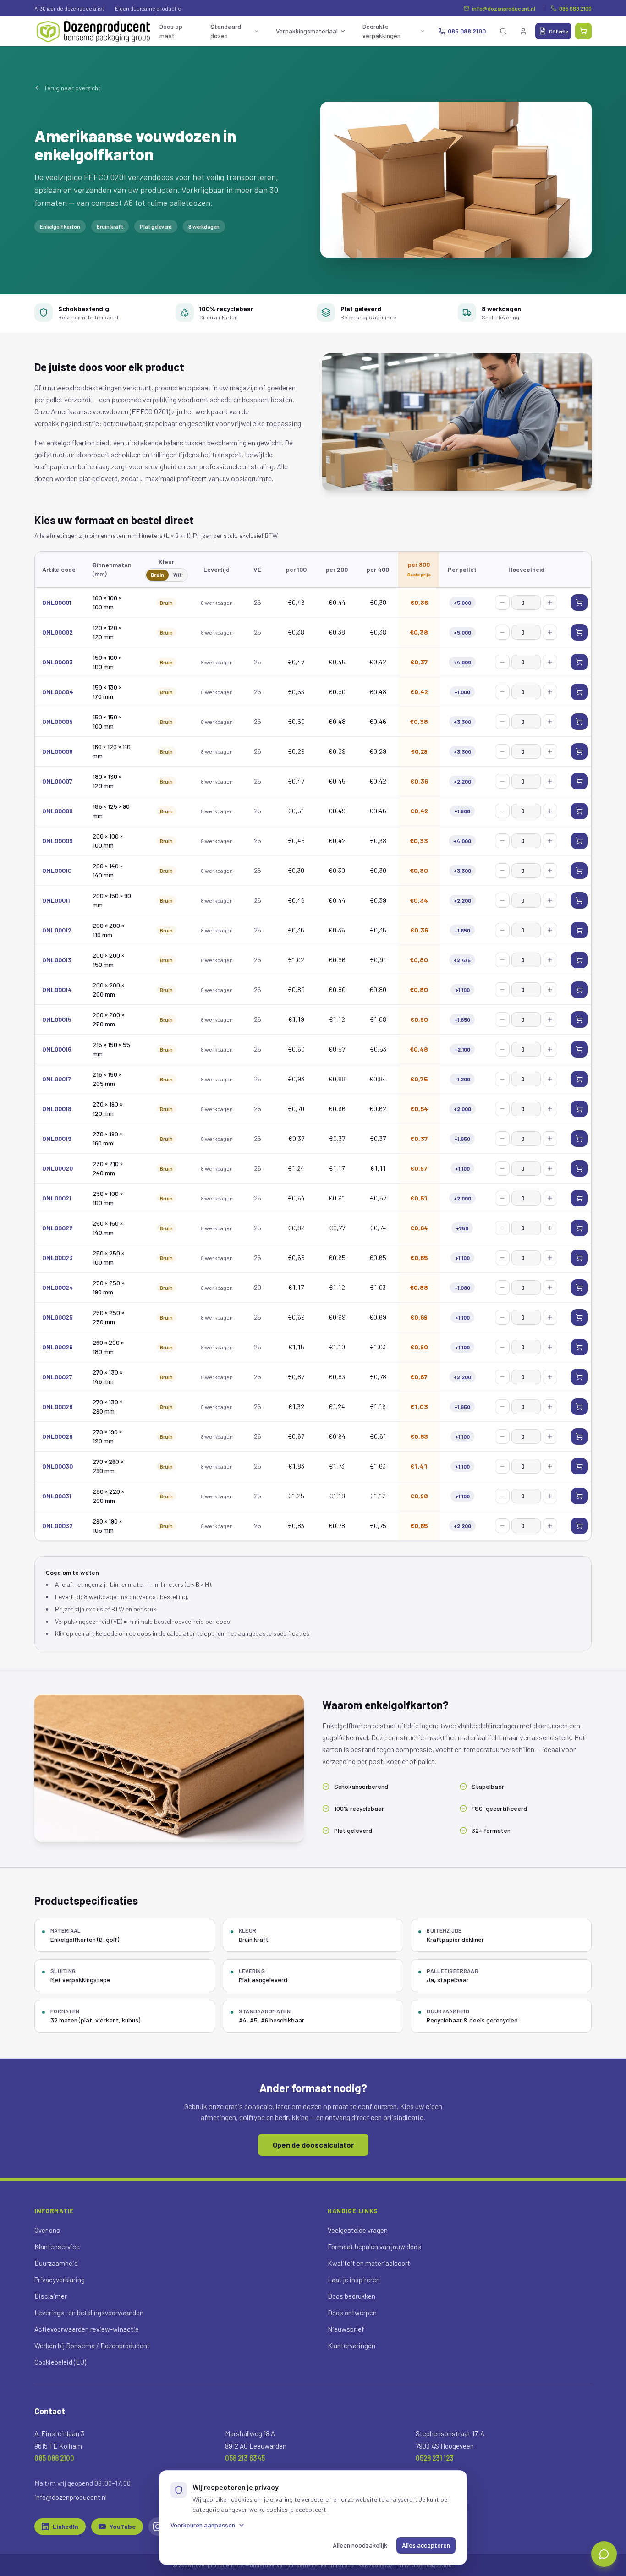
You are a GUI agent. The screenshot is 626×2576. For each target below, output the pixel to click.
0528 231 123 (435, 2458)
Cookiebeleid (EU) (60, 2362)
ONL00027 (57, 1377)
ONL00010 (57, 870)
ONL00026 (58, 1347)
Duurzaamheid (56, 2263)
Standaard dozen (226, 31)
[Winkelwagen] (583, 31)
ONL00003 (58, 662)
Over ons (47, 2230)
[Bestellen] (579, 603)
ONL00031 (57, 1496)
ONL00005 (58, 721)
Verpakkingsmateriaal (307, 31)
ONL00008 (58, 811)
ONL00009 (58, 841)
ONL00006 (58, 751)
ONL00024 (58, 1287)
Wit (178, 575)
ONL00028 (58, 1406)
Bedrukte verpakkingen (382, 31)
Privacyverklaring (60, 2280)
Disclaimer (51, 2296)
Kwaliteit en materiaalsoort (369, 2263)
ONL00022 (58, 1228)
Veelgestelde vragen (358, 2230)
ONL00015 (57, 1019)
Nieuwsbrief (346, 2329)
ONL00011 (56, 900)
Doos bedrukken (351, 2296)
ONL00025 (58, 1317)
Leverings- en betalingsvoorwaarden (89, 2313)
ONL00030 (58, 1466)
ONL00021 (57, 1198)
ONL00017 (57, 1079)
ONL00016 (57, 1049)
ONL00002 (58, 632)
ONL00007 (57, 781)
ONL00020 (58, 1168)
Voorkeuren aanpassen (203, 2525)
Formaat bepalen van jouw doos (374, 2247)
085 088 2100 (575, 8)
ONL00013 (57, 960)
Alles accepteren (426, 2545)
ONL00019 (57, 1138)
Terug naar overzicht (72, 88)
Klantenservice (57, 2247)
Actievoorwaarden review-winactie (87, 2329)
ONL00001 (57, 602)
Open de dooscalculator (313, 2145)
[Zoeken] (503, 31)
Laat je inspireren (354, 2280)
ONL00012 (57, 930)
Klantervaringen (351, 2346)
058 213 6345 (245, 2458)
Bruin (157, 575)
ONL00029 (58, 1436)
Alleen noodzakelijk (360, 2545)
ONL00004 (58, 692)
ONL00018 (57, 1109)
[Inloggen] (523, 31)
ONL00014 (57, 989)
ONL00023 (58, 1258)
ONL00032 (58, 1526)
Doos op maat (171, 31)
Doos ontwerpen (352, 2313)
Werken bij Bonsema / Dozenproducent (92, 2346)
